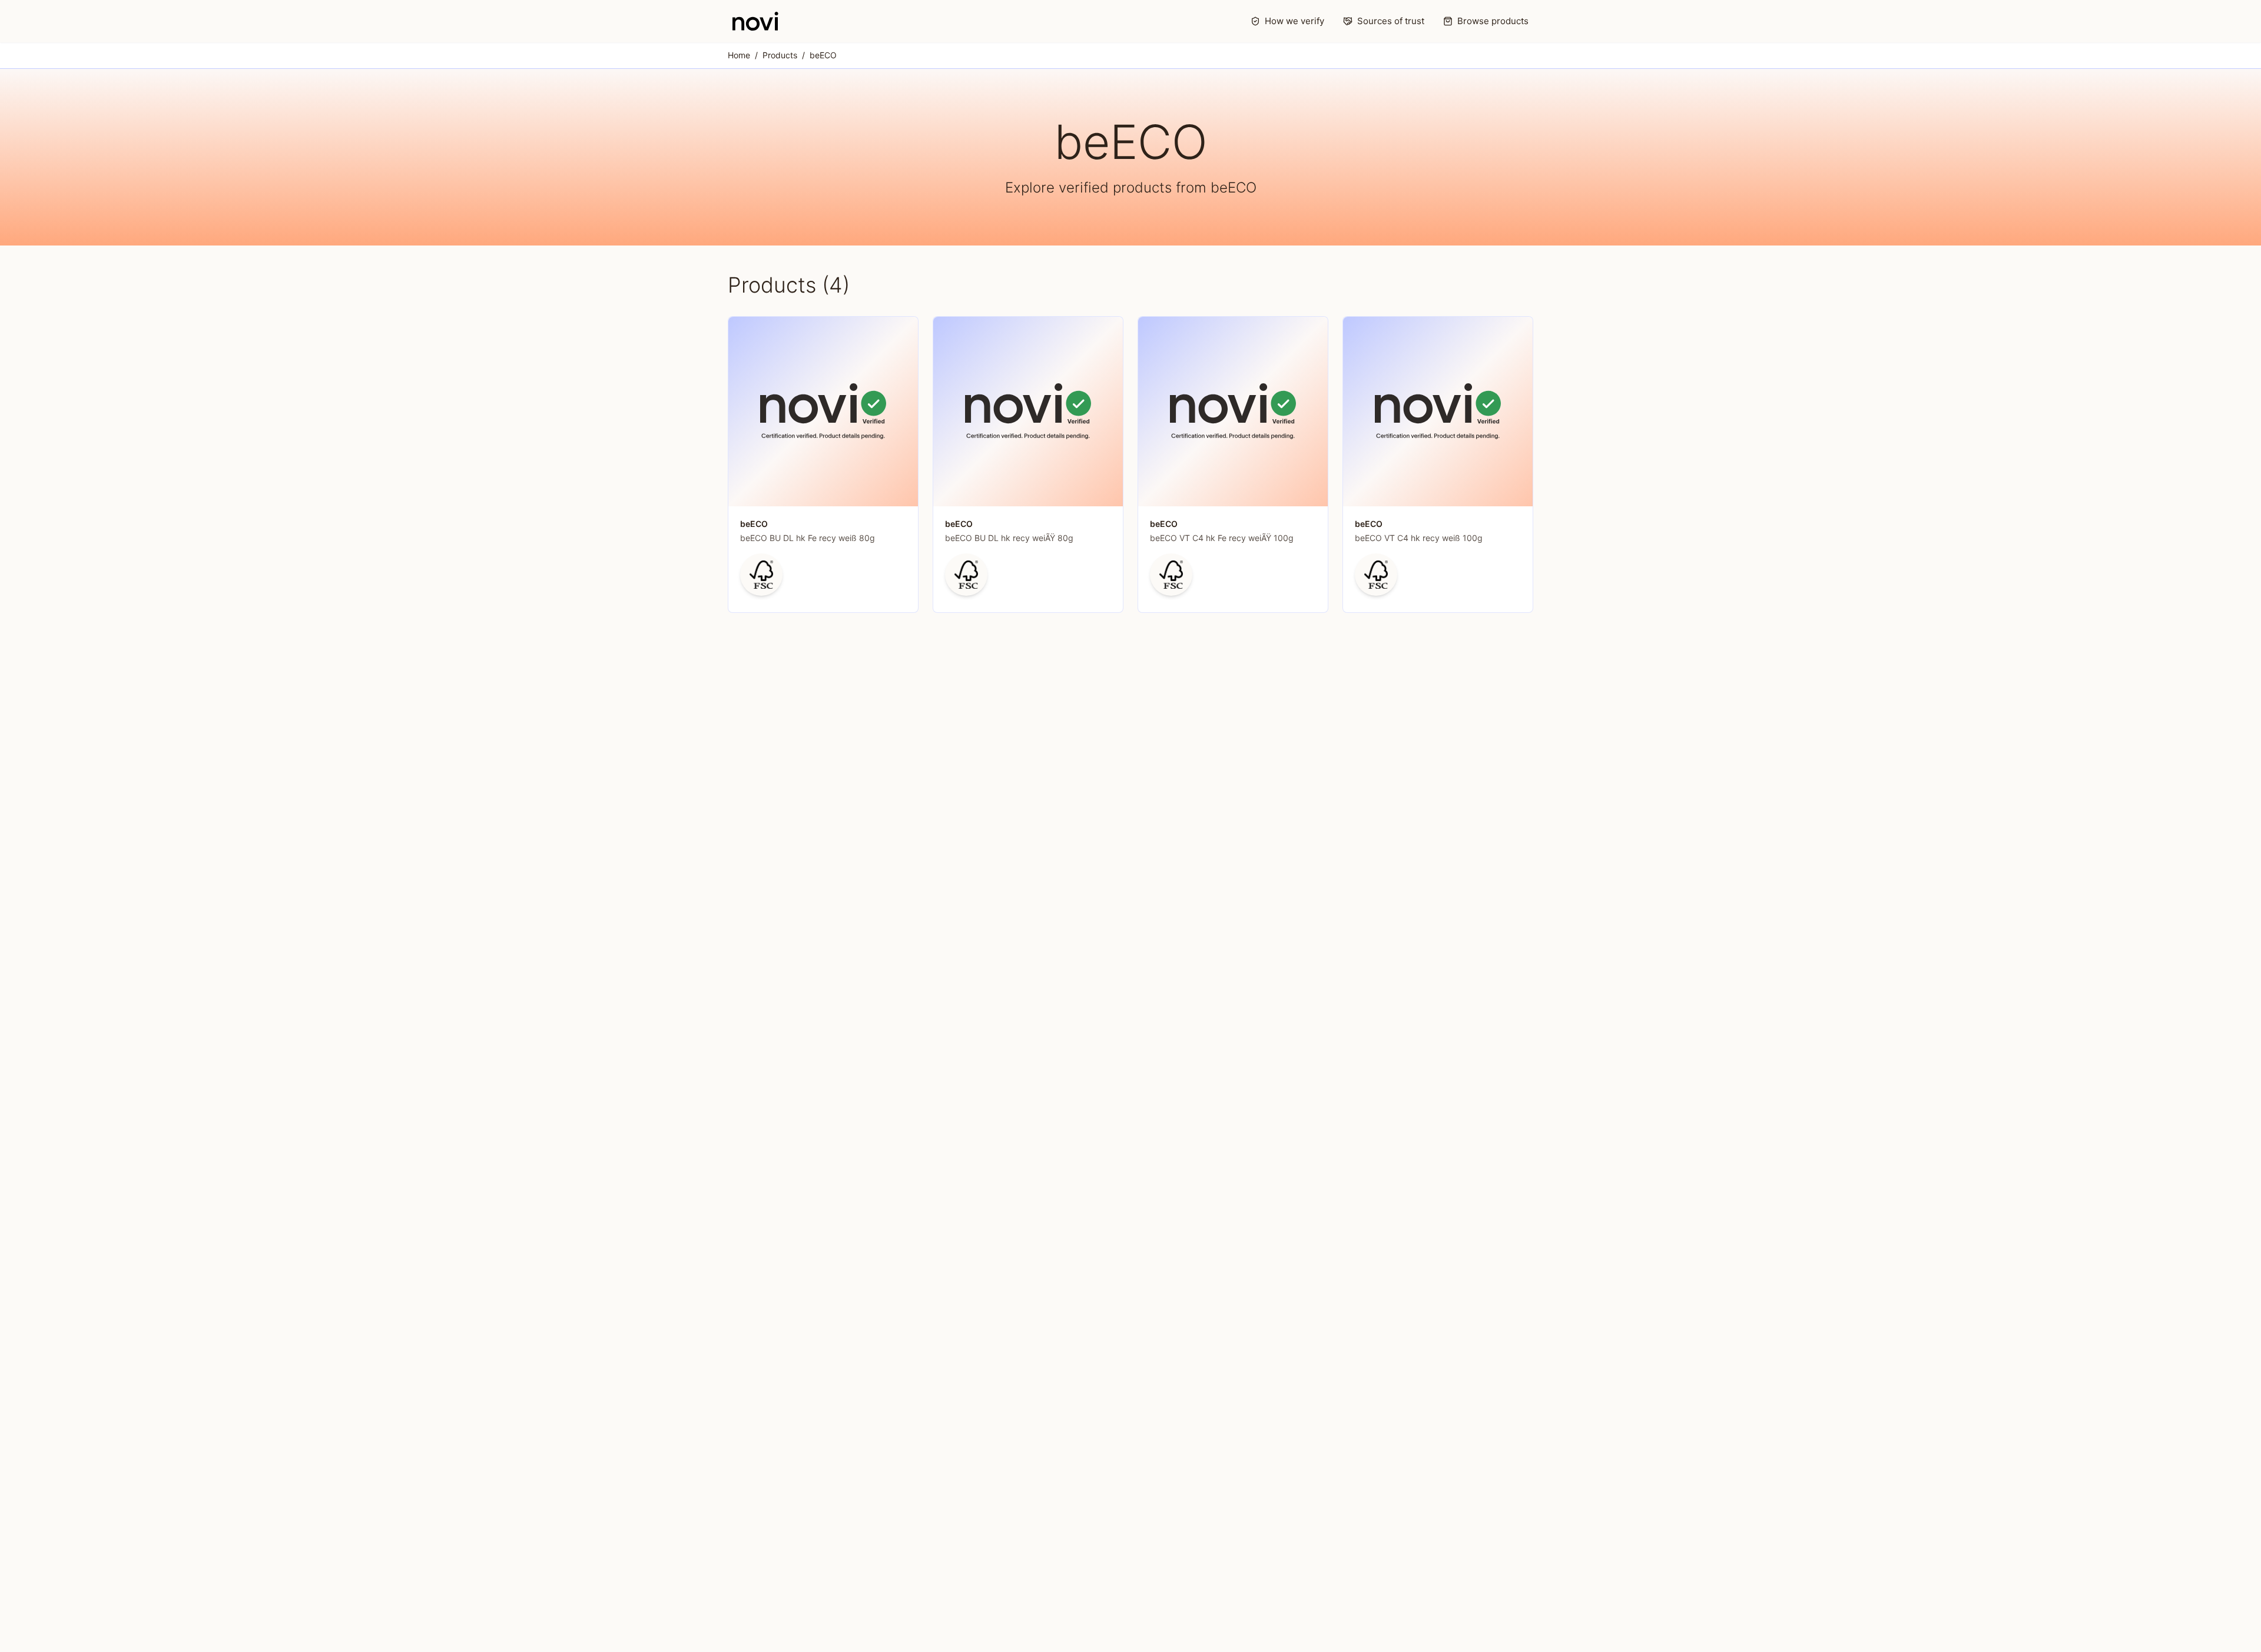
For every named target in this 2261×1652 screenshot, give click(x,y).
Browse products (1493, 21)
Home (739, 55)
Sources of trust (1391, 21)
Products (780, 55)
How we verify (1294, 21)
